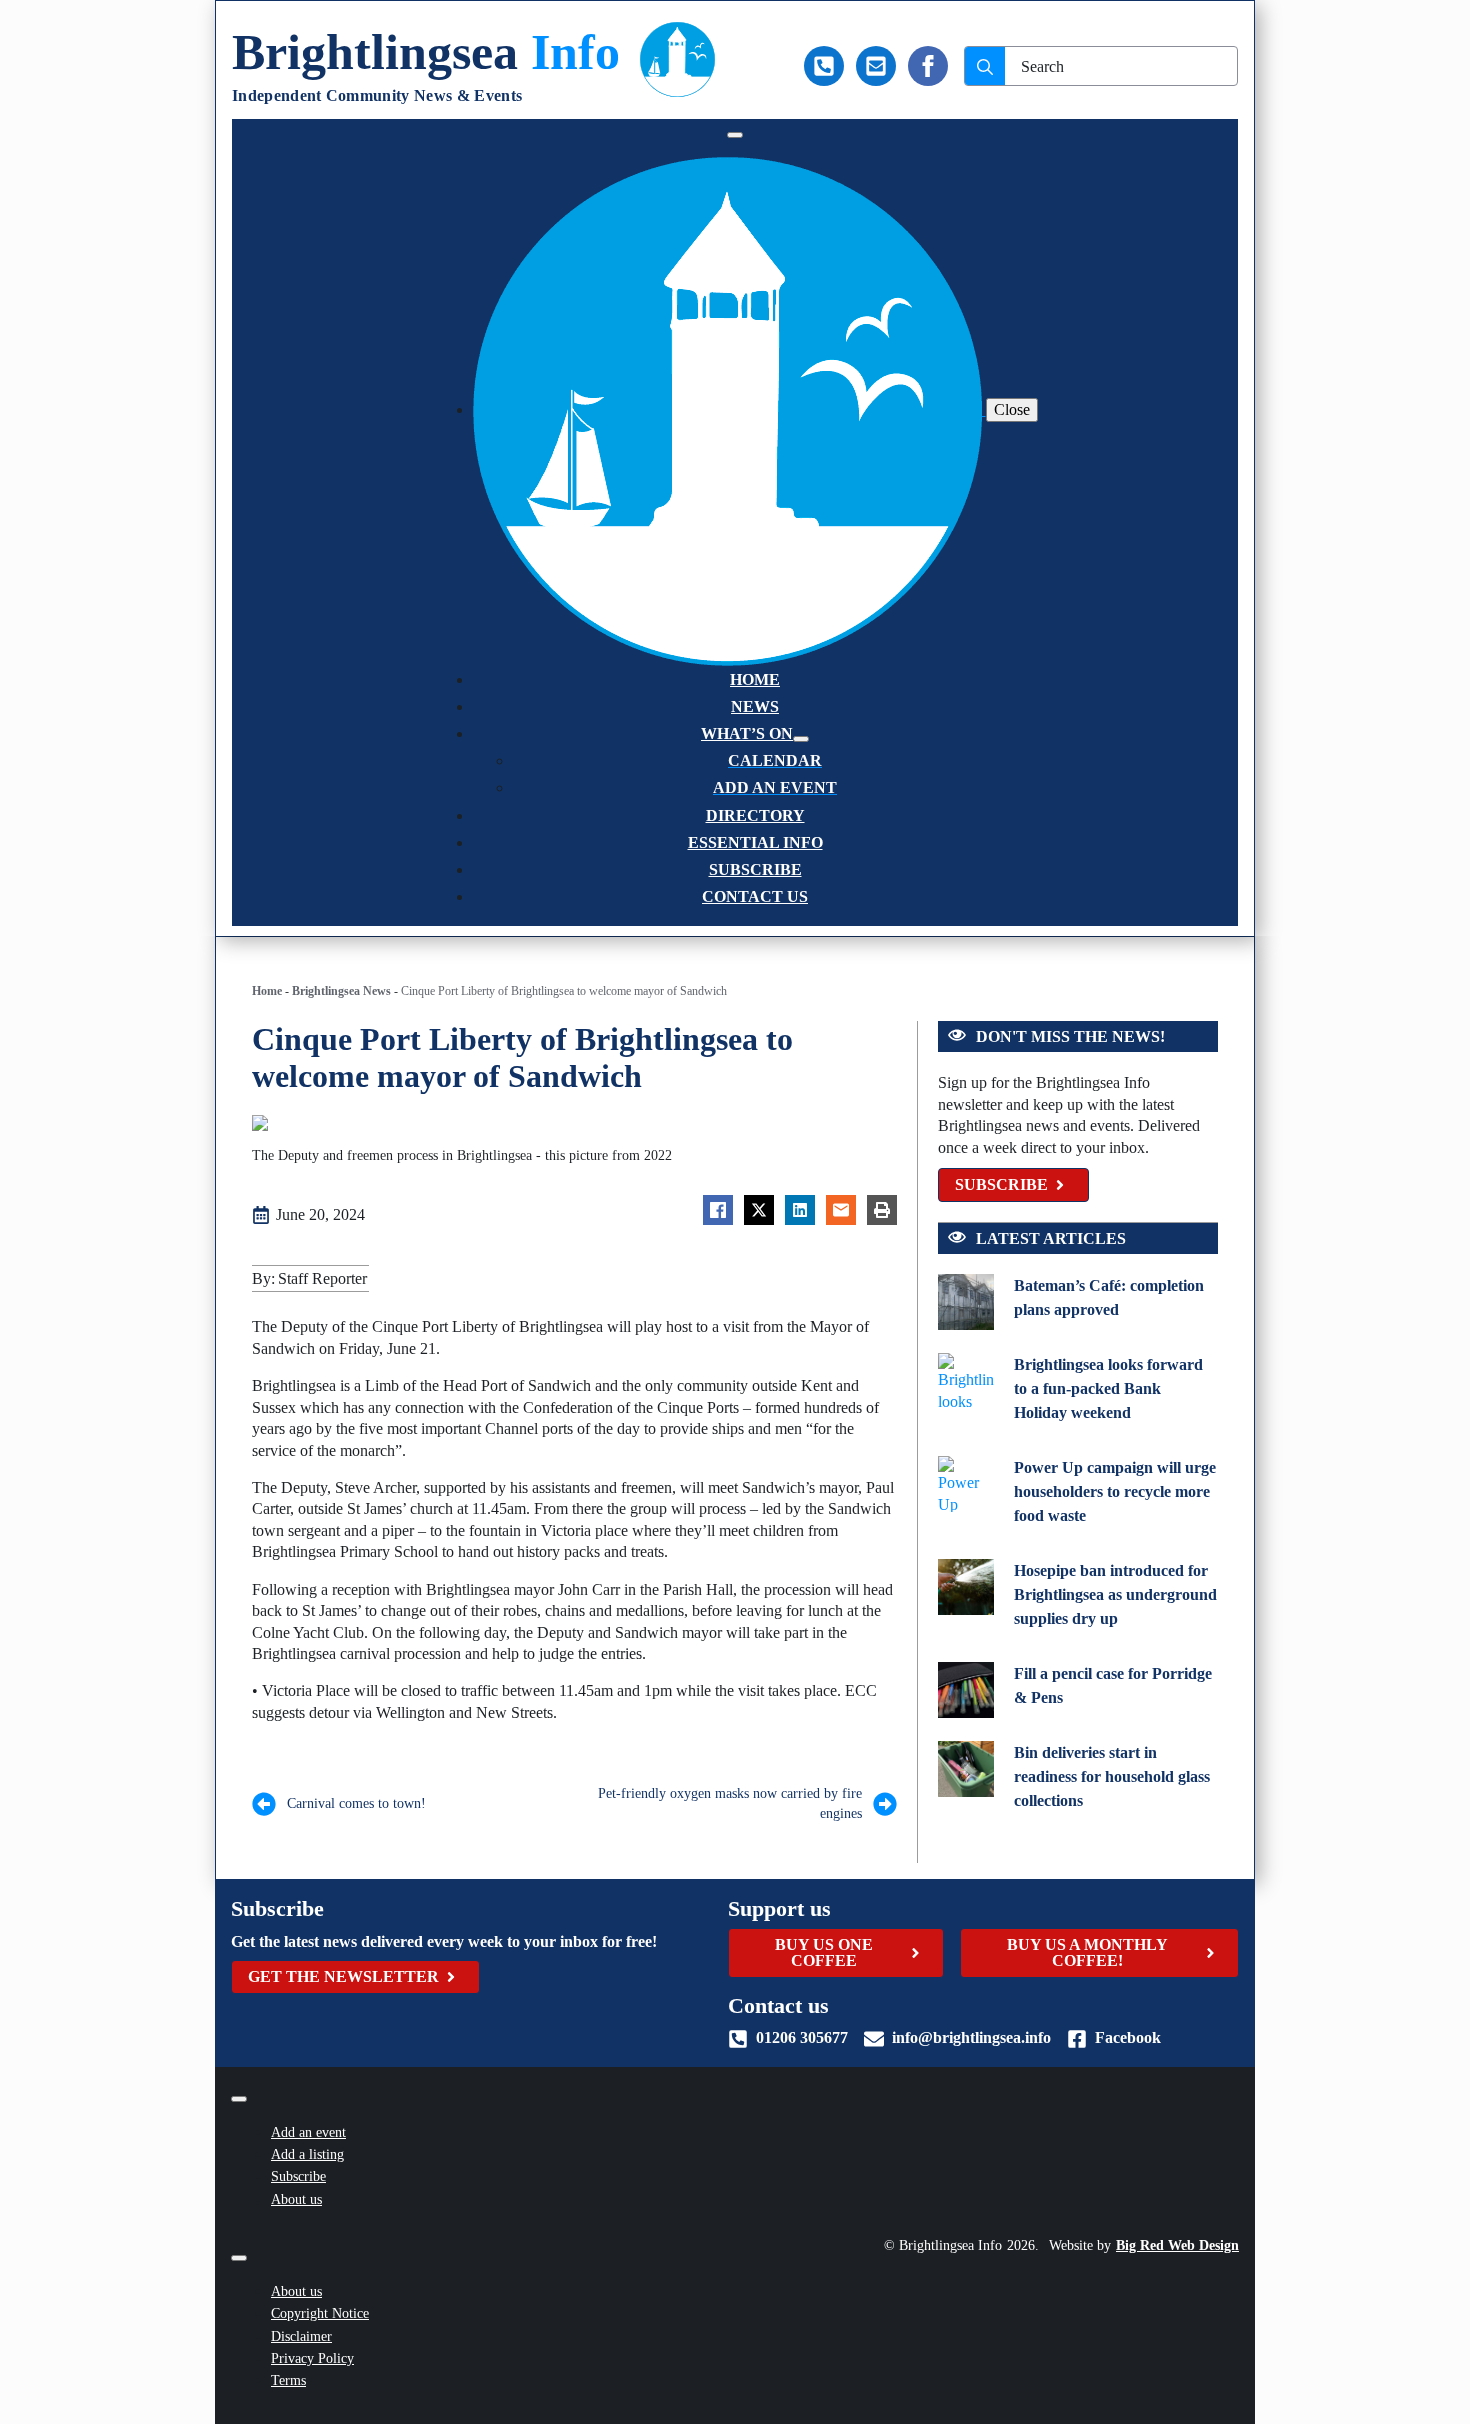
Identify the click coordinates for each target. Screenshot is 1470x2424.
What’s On (747, 733)
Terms (288, 2380)
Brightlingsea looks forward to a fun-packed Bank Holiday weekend (1108, 1388)
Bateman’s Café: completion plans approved (1109, 1297)
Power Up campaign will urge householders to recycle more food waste (1115, 1491)
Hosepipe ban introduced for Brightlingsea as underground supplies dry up (1115, 1594)
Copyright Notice (320, 2313)
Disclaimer (301, 2336)
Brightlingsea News (341, 991)
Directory (755, 815)
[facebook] (928, 66)
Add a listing (307, 2154)
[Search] (985, 67)
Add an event (308, 2132)
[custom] (824, 66)
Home (755, 679)
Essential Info (755, 842)
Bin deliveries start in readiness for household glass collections (1112, 1776)
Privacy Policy (312, 2358)
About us (296, 2199)
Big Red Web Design (1177, 2245)
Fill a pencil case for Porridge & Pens (1113, 1685)
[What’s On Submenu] (801, 739)
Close (1012, 409)
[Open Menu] (735, 135)
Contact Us (755, 896)
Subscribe (755, 869)
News (755, 706)
